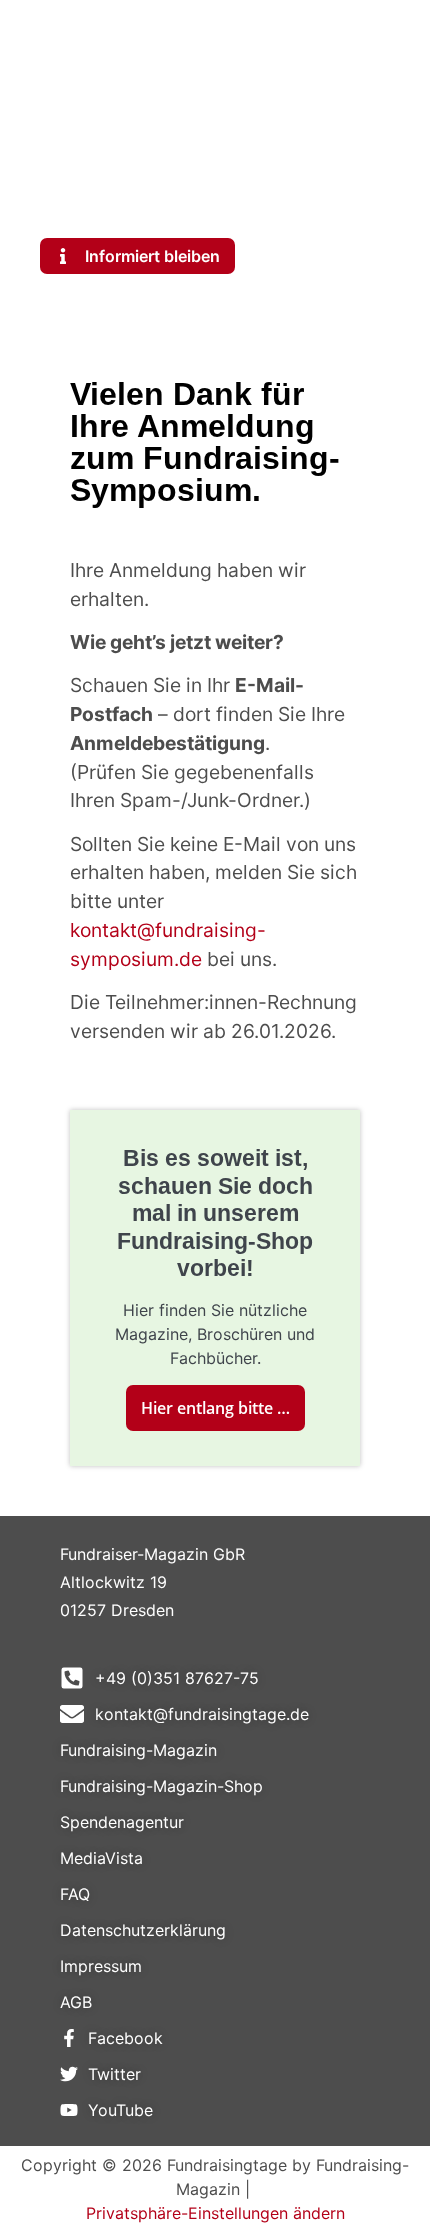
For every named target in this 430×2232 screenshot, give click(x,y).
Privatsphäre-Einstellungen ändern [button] (215, 2213)
